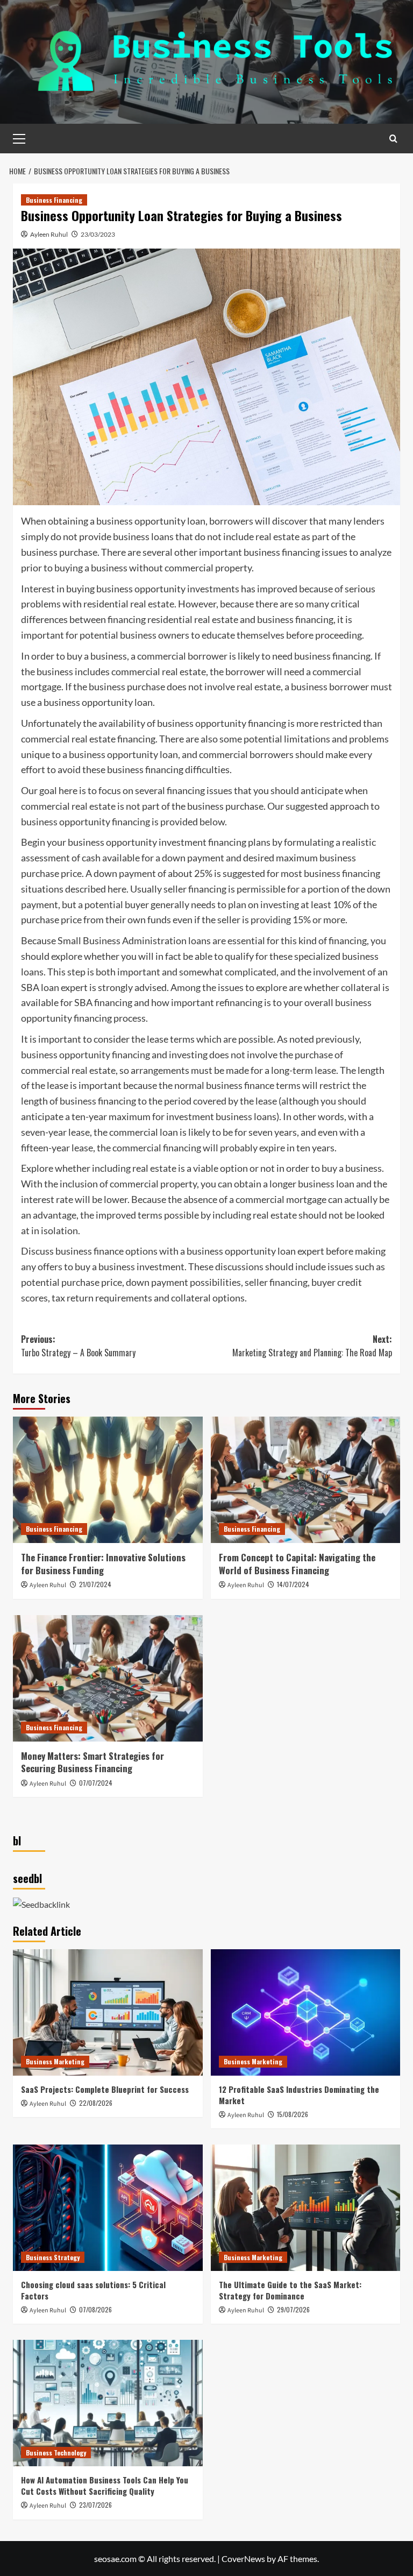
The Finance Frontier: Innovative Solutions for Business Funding (103, 1564)
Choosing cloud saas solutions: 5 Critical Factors (93, 2290)
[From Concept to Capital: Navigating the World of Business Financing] (306, 1480)
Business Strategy (53, 2257)
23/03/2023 (98, 234)
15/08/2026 (293, 2114)
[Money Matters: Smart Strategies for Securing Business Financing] (108, 1678)
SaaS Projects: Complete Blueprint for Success (105, 2089)
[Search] (393, 139)
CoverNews (243, 2559)
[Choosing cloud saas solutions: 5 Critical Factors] (108, 2208)
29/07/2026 (293, 2309)
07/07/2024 (96, 1783)
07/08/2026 (95, 2309)
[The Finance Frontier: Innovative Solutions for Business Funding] (108, 1480)
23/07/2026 (95, 2505)
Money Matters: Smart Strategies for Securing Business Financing (92, 1762)
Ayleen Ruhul (49, 234)
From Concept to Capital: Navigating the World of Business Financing (297, 1564)
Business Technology (56, 2453)
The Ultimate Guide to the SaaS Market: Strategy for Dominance (290, 2290)
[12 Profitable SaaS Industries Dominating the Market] (306, 2012)
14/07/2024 (293, 1584)
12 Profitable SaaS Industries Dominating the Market (299, 2095)
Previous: (78, 1346)
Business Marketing (55, 2061)
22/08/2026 (96, 2103)
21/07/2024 (95, 1584)
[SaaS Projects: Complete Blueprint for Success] (108, 2012)
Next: (312, 1346)
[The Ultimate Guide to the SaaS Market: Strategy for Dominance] (306, 2208)
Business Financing (54, 200)
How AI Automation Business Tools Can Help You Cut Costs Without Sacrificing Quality (105, 2485)
